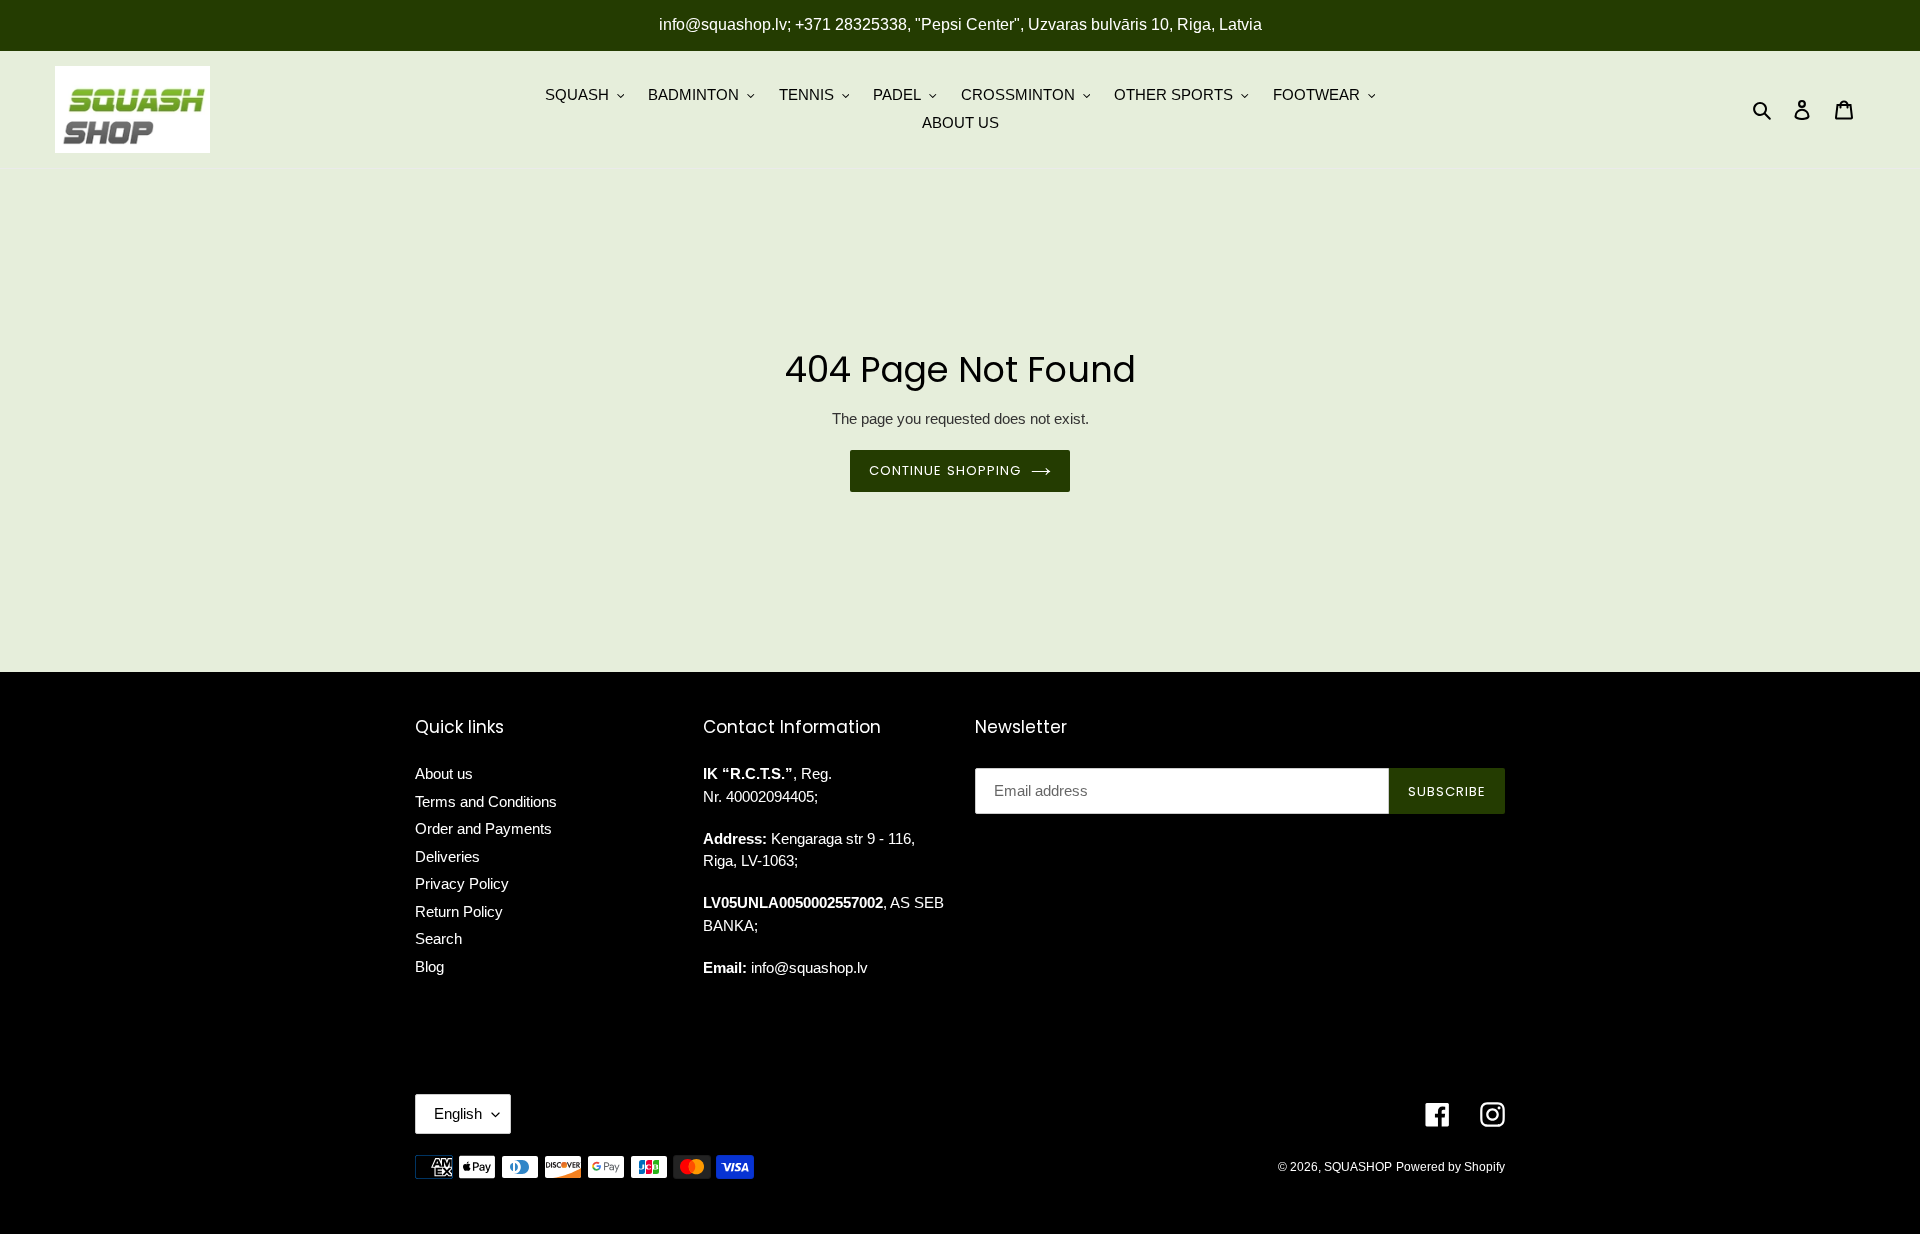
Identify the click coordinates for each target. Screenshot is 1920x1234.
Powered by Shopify (1450, 1167)
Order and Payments (483, 828)
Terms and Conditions (486, 801)
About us (444, 773)
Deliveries (447, 856)
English (458, 1113)
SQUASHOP (1358, 1167)
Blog (429, 966)
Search (438, 938)
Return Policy (459, 911)
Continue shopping (945, 470)
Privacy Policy (462, 883)
